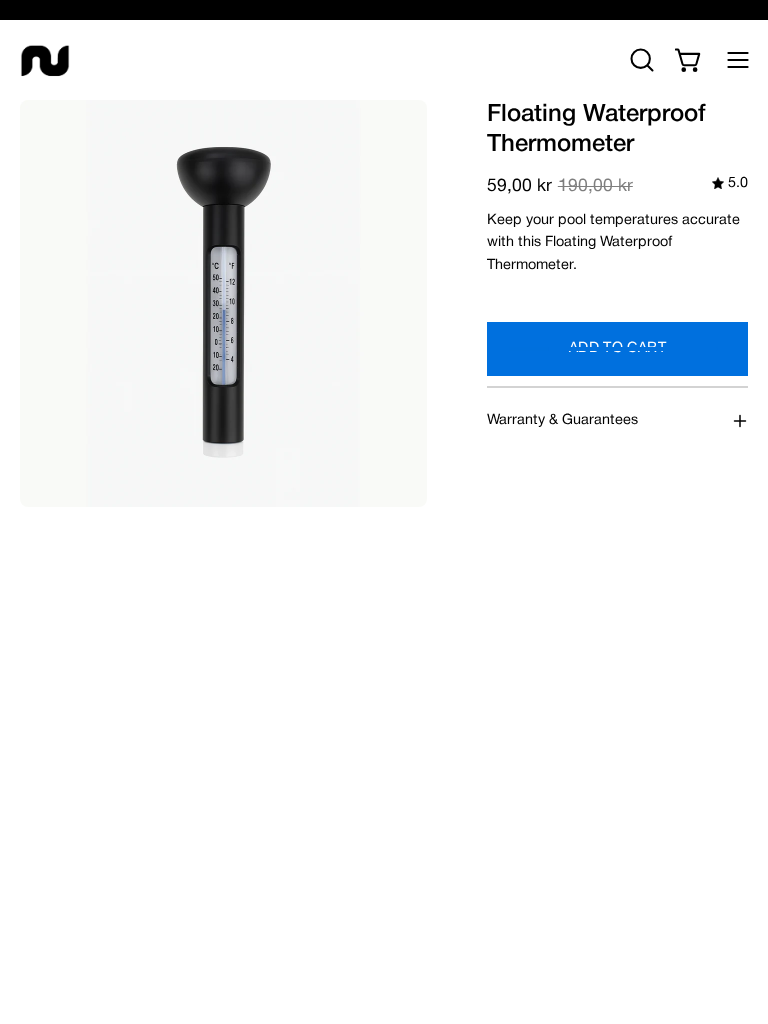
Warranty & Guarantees (562, 420)
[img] (730, 184)
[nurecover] (45, 60)
